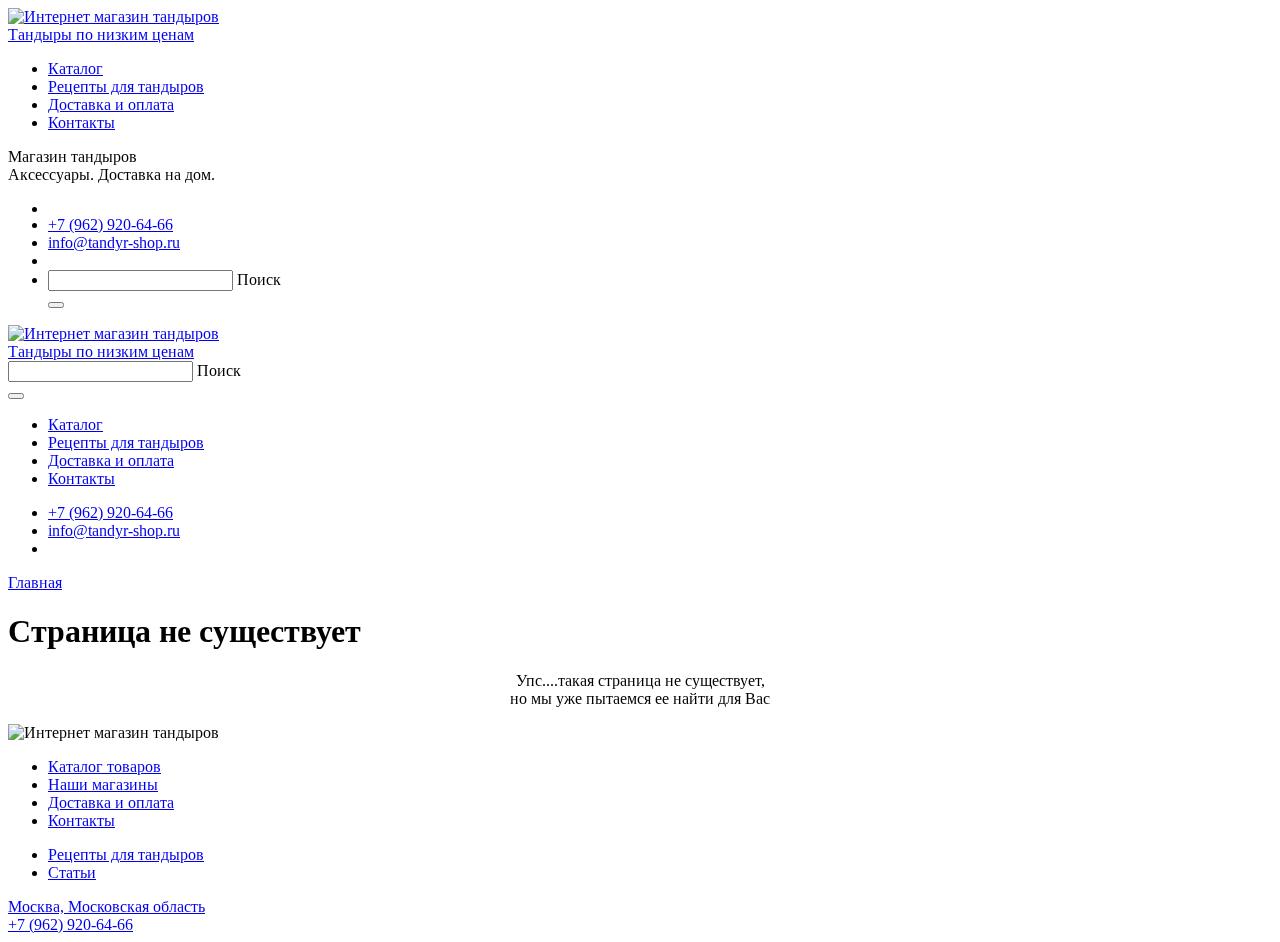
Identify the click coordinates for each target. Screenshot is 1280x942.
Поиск (259, 279)
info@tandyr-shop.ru (114, 242)
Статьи (72, 872)
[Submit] (56, 305)
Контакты (81, 122)
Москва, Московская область (106, 915)
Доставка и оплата (111, 104)
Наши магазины (103, 784)
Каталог (75, 68)
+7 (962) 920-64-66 (110, 224)
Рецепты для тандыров (126, 86)
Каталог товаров (104, 766)
